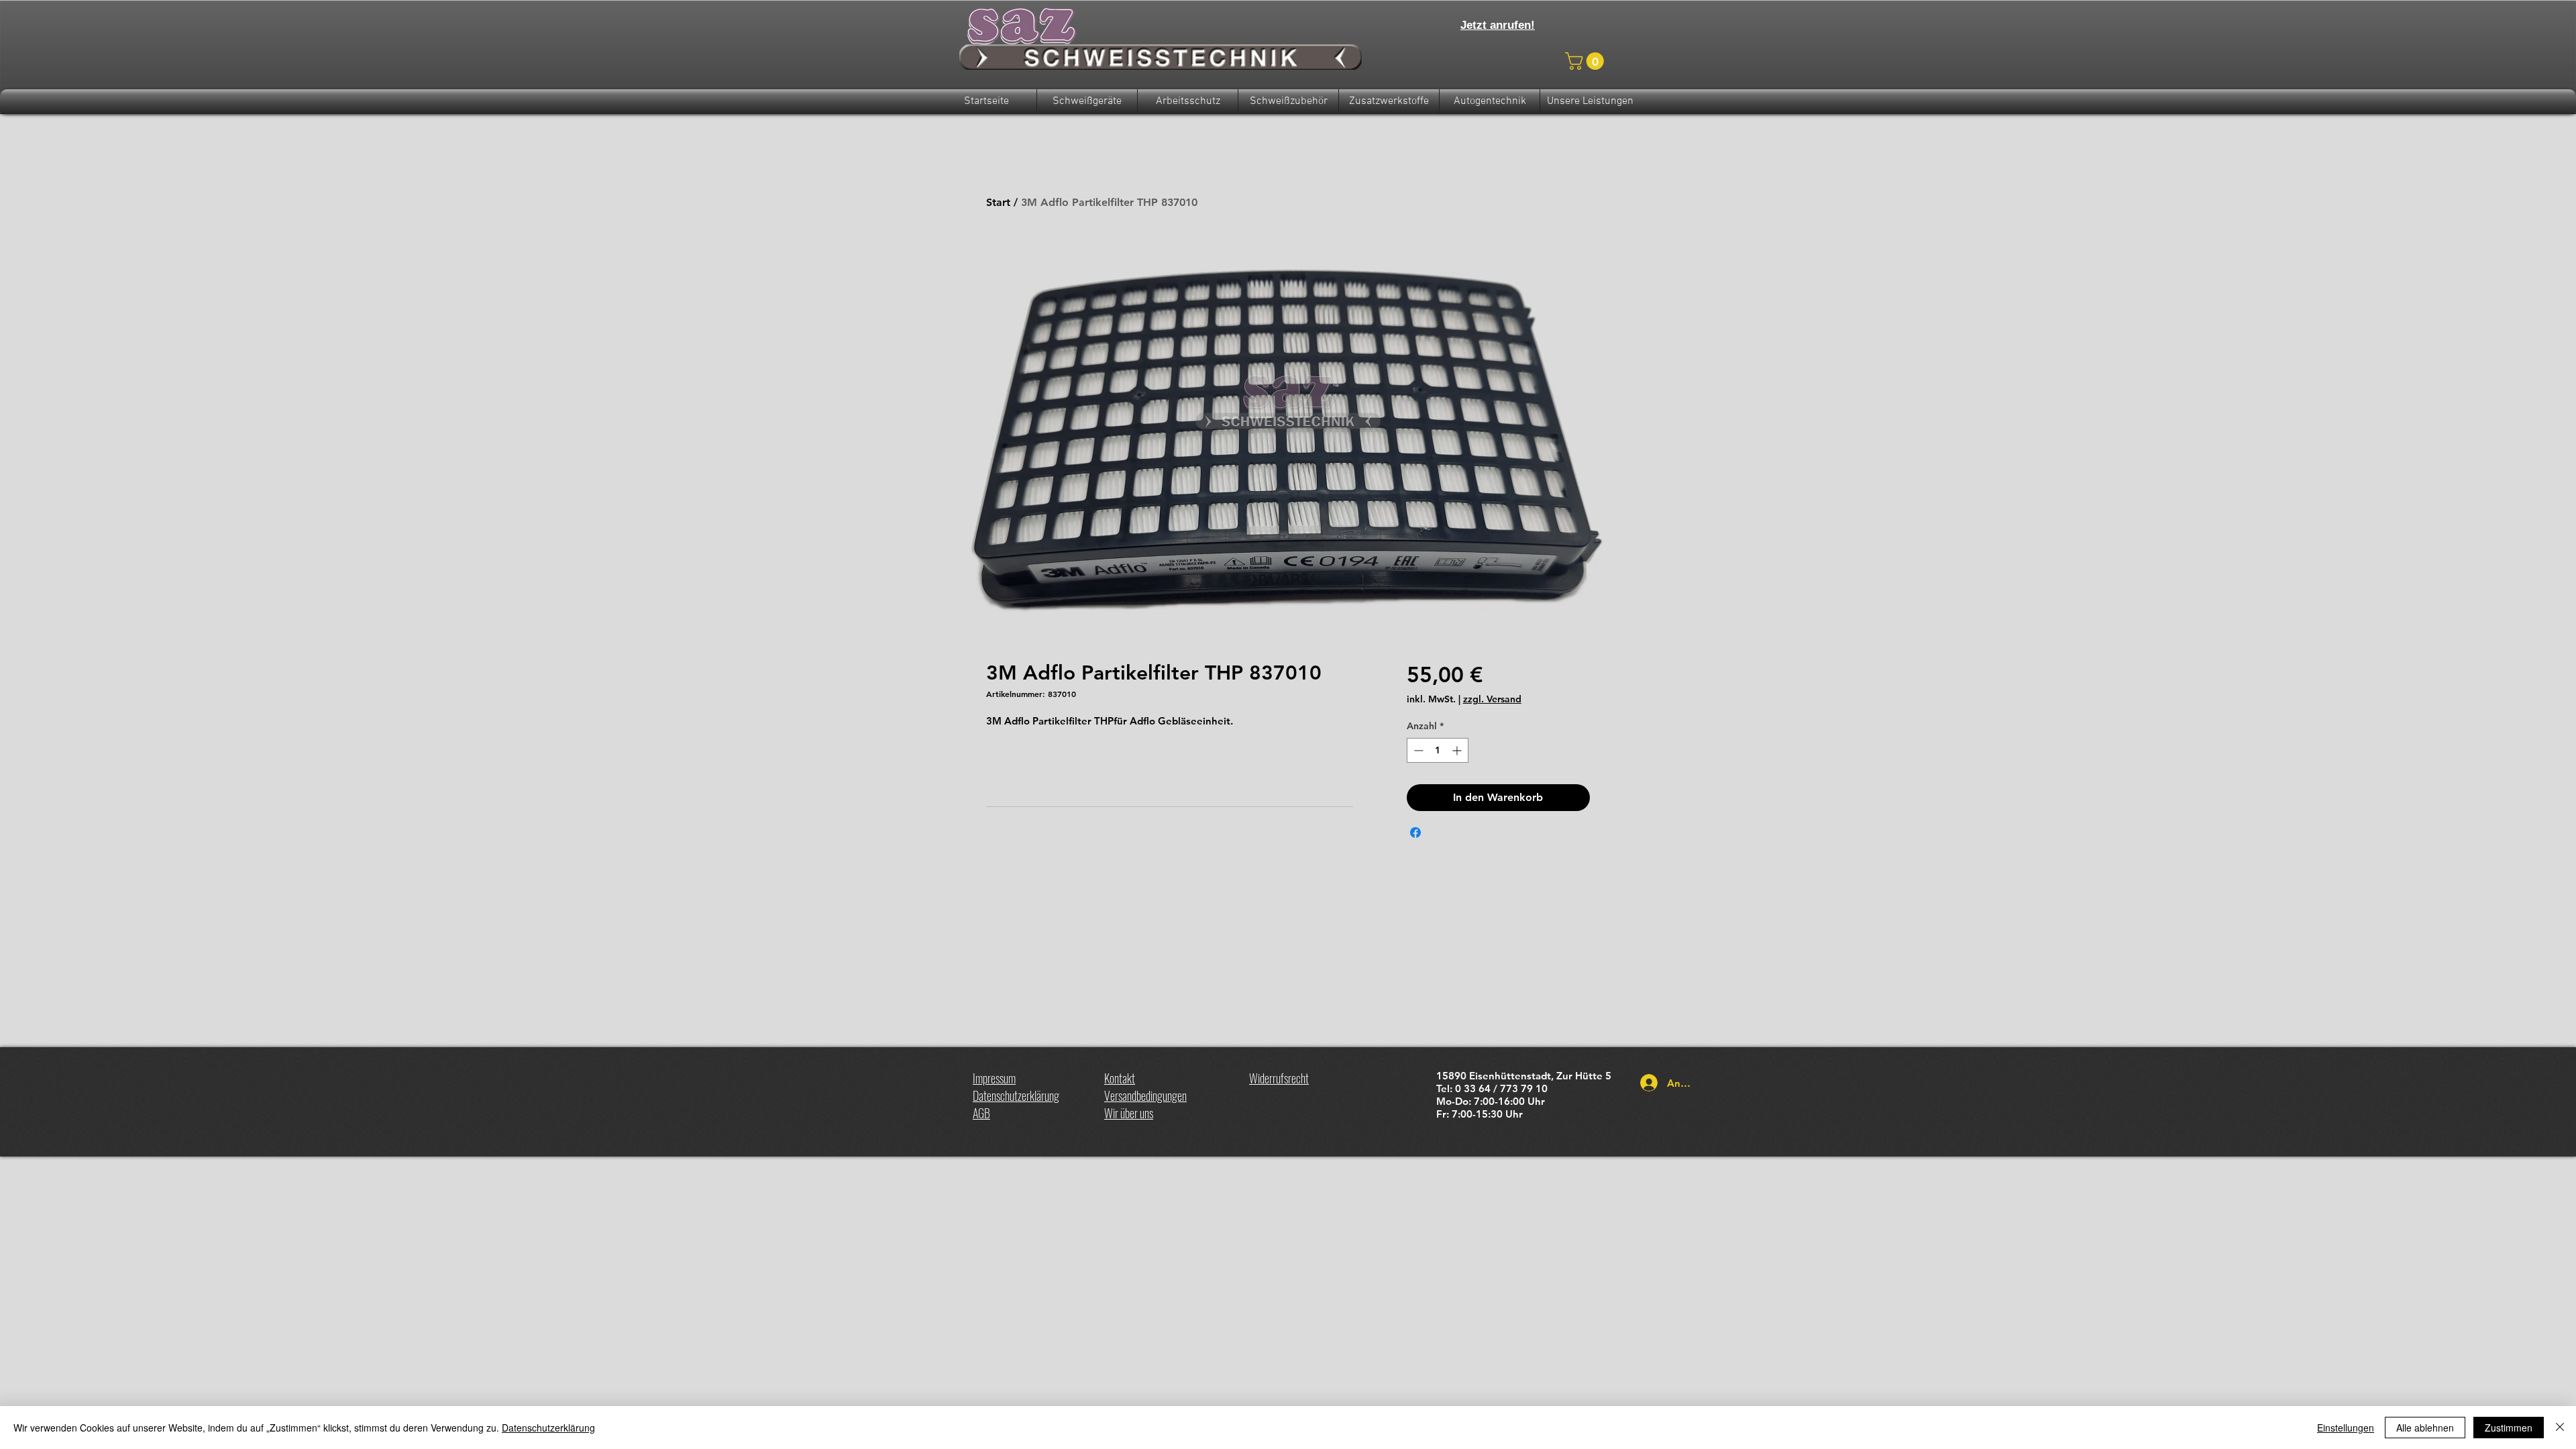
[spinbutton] (1438, 750)
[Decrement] (1417, 750)
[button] (1587, 61)
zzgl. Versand (1492, 699)
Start (998, 202)
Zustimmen (2509, 1428)
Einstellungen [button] (2346, 1428)
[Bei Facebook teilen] (1415, 833)
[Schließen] (2560, 1428)
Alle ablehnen (2425, 1428)
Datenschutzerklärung (548, 1428)
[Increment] (1458, 750)
